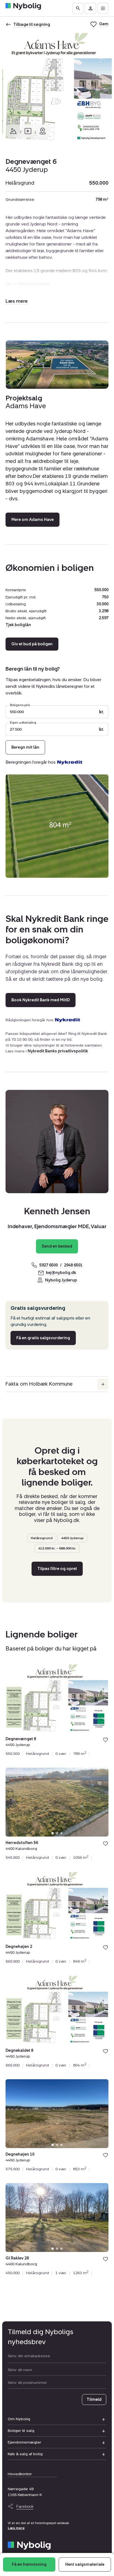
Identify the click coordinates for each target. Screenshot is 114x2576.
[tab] (53, 1729)
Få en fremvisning (29, 2564)
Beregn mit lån (25, 747)
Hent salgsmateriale (85, 2564)
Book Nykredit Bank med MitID (41, 1000)
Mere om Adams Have (33, 520)
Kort (43, 131)
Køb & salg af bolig (25, 2454)
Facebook (25, 2506)
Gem (106, 1740)
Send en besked (57, 1246)
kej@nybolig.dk (61, 1273)
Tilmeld (94, 2400)
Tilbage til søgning (32, 25)
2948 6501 (73, 1265)
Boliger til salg (21, 2431)
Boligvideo (28, 131)
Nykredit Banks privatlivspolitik (58, 1051)
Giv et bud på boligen (32, 644)
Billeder (13, 131)
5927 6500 (49, 1265)
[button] (17, 301)
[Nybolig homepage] (29, 2546)
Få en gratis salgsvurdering (43, 1338)
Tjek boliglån (18, 625)
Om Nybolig (19, 2419)
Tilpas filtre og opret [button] (57, 1569)
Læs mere (16, 2528)
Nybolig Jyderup (61, 1280)
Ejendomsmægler (24, 2442)
